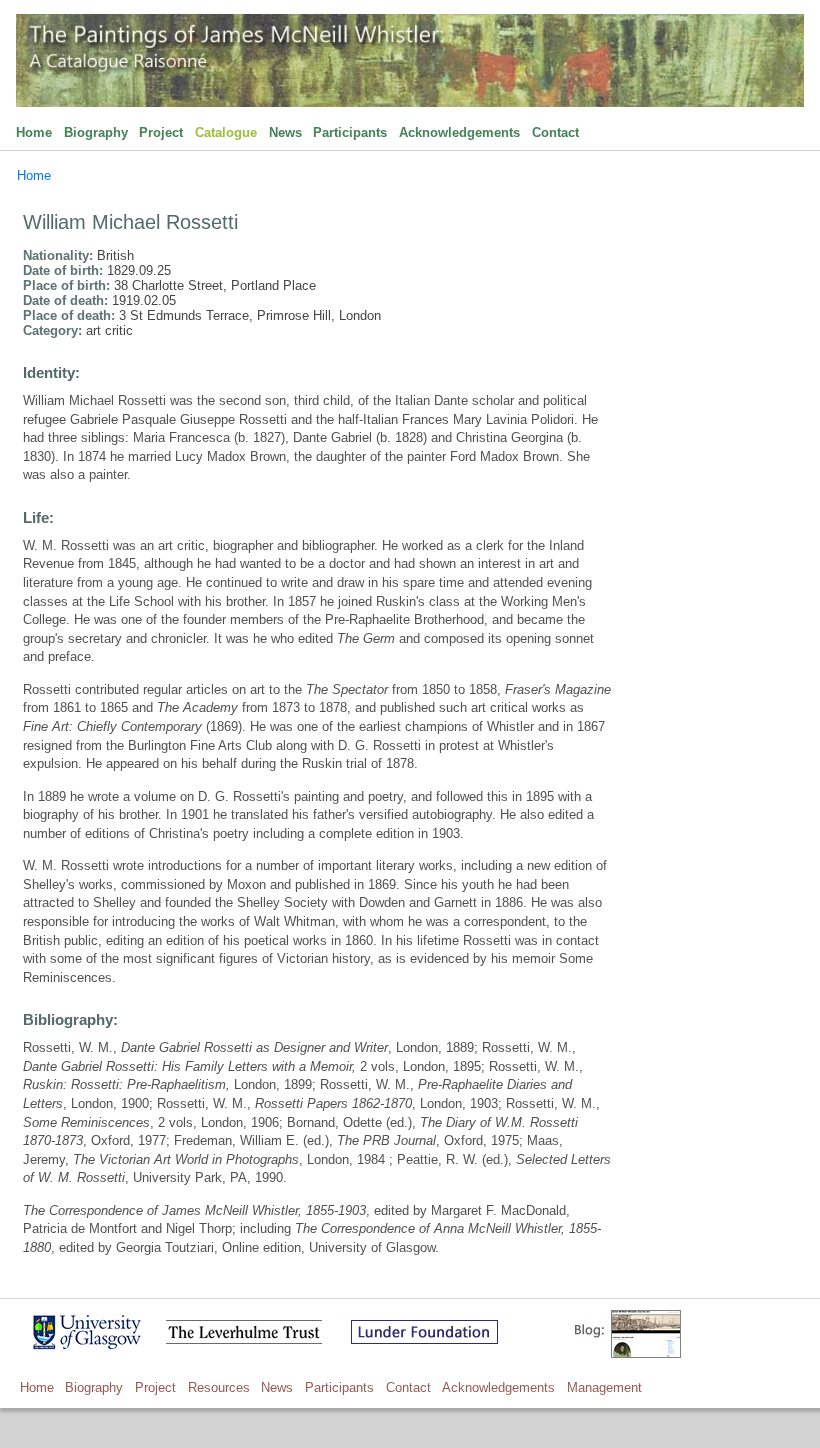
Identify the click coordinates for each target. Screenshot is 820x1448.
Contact (555, 132)
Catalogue (226, 132)
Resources (219, 1387)
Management (604, 1387)
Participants (350, 132)
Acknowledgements (459, 132)
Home (34, 132)
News (285, 132)
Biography (96, 132)
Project (161, 132)
